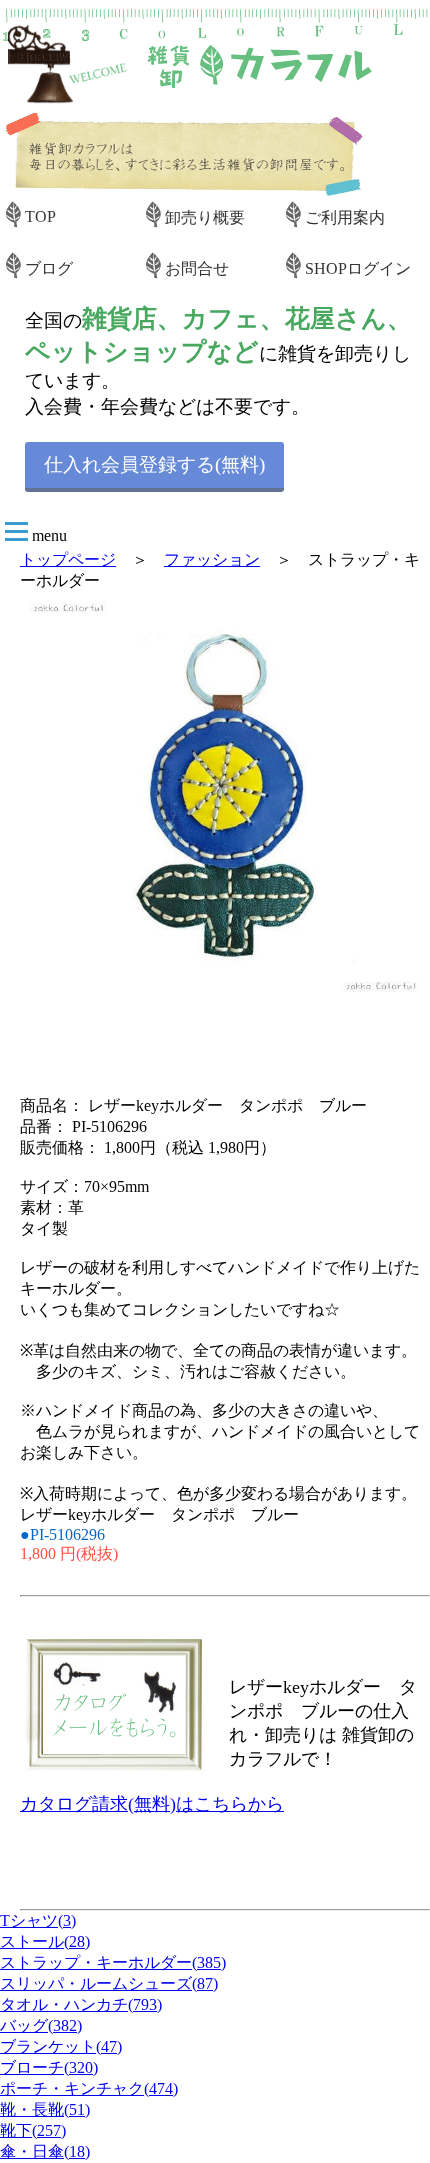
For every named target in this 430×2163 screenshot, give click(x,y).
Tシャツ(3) (38, 1920)
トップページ (68, 559)
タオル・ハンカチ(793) (81, 2004)
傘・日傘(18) (45, 2151)
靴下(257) (33, 2130)
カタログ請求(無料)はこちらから (152, 1804)
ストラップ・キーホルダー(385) (113, 1962)
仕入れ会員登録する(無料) (154, 464)
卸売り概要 (205, 217)
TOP (40, 216)
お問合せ (197, 268)
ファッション (212, 559)
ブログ (49, 268)
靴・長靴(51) (45, 2109)
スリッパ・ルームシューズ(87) (109, 1983)
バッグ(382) (41, 2025)
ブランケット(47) (61, 2046)
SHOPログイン (358, 268)
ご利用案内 (345, 217)
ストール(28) (45, 1941)
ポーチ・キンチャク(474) (89, 2088)
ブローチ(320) (49, 2067)
